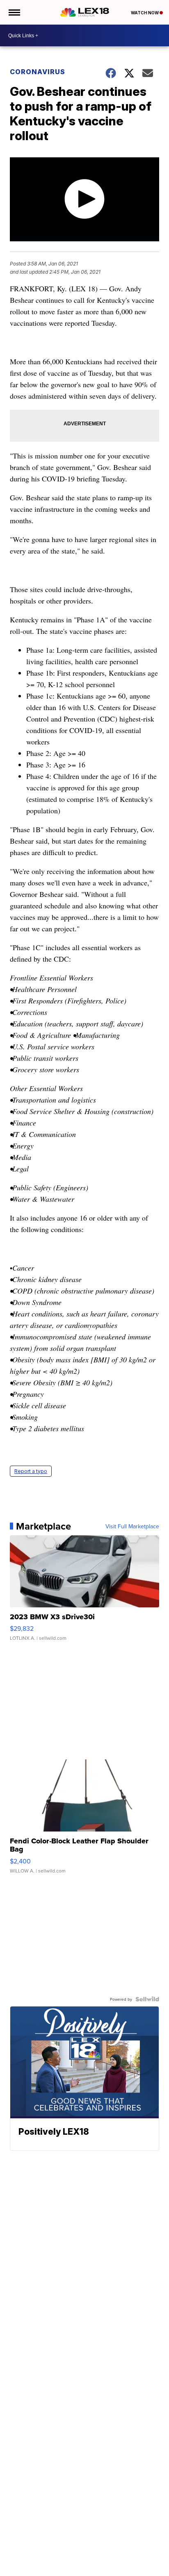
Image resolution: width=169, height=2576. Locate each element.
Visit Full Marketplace (132, 1526)
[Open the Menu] (14, 12)
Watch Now (145, 13)
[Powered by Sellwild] (147, 1999)
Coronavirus (38, 72)
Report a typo (31, 1471)
